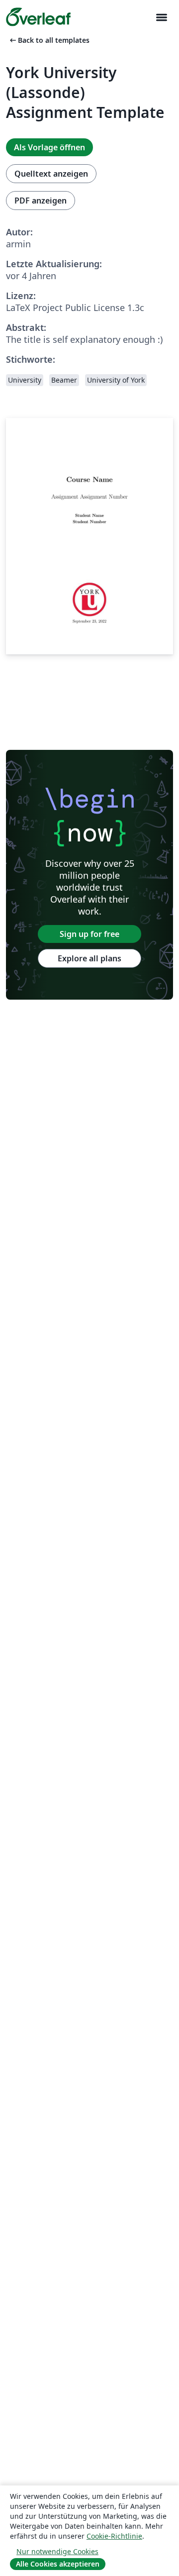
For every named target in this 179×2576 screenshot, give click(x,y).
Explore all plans (89, 958)
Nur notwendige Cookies (57, 2551)
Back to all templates (49, 40)
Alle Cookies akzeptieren (58, 2564)
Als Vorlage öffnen (49, 147)
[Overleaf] (38, 17)
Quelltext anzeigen (51, 174)
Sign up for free (89, 934)
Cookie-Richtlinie (114, 2536)
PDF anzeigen (41, 201)
